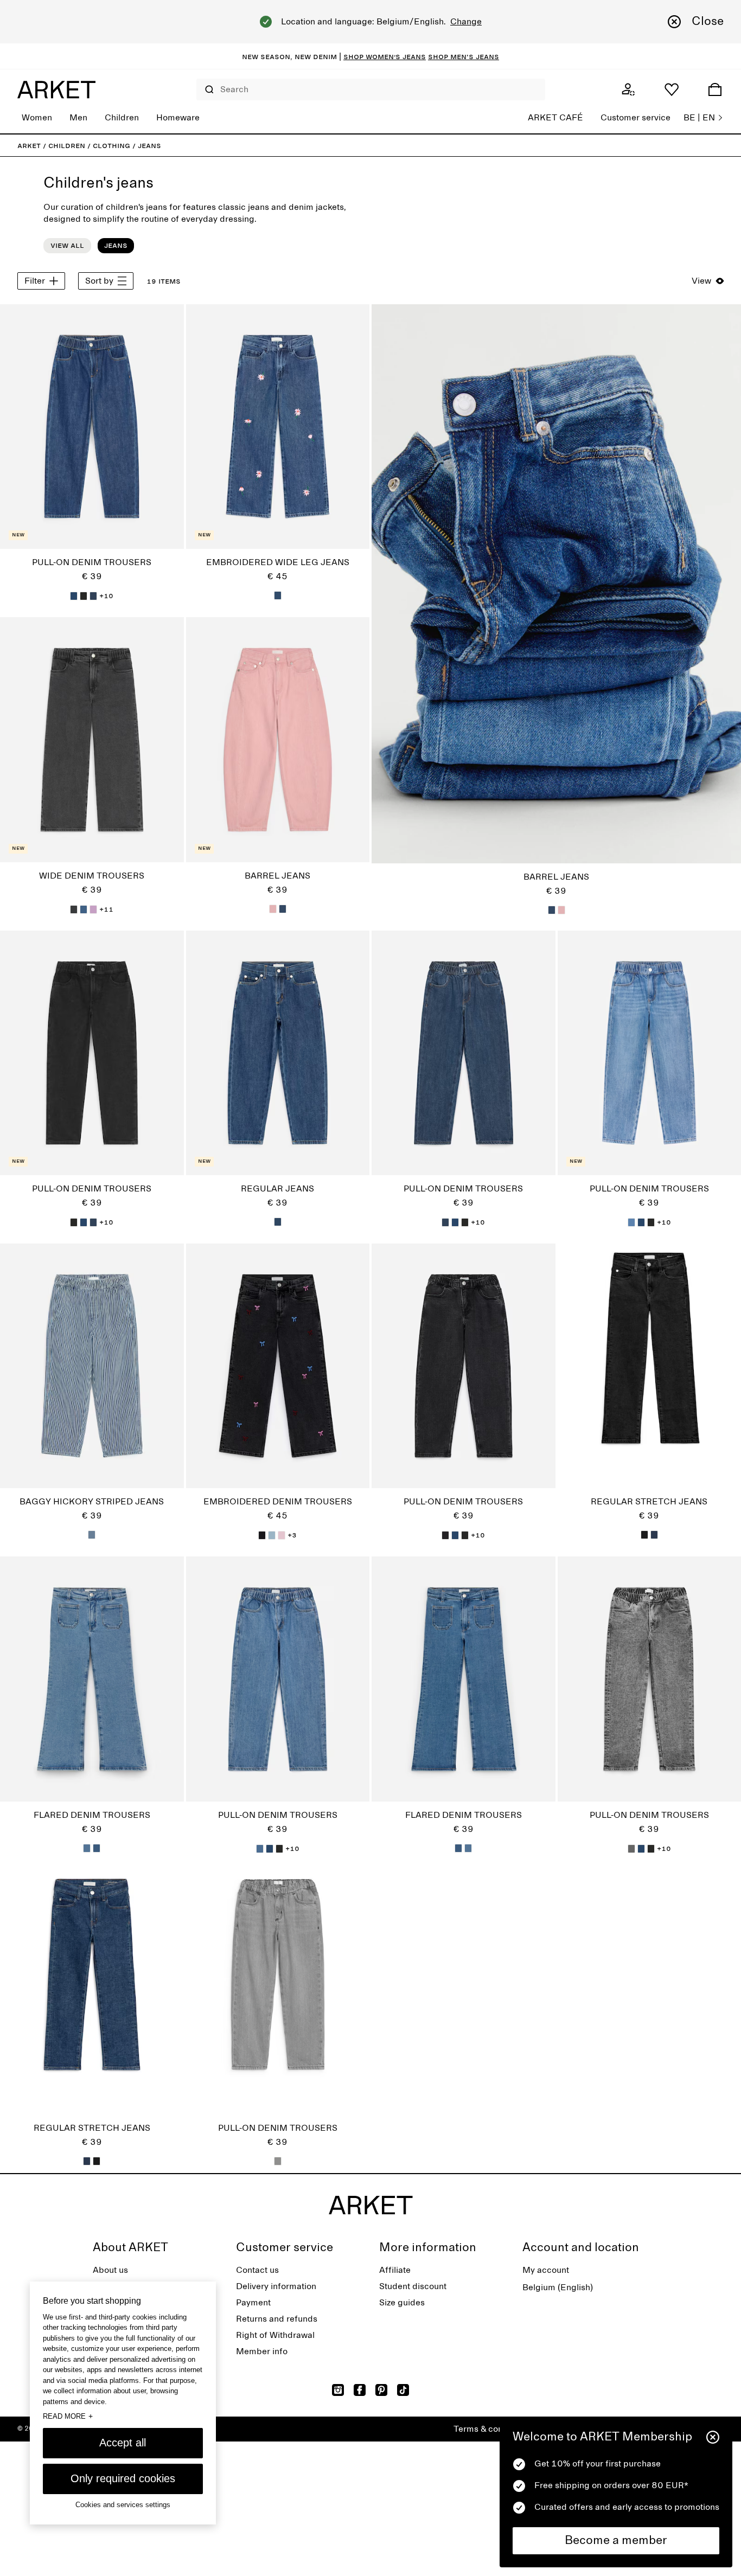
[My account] (628, 89)
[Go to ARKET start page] (56, 89)
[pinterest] (381, 2390)
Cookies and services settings (123, 2505)
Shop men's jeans (464, 56)
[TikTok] (403, 2390)
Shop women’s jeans (385, 56)
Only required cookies (123, 2478)
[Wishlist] (672, 89)
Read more (68, 2416)
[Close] (713, 2437)
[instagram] (338, 2390)
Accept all (123, 2443)
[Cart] (715, 89)
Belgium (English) (558, 2287)
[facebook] (360, 2390)
